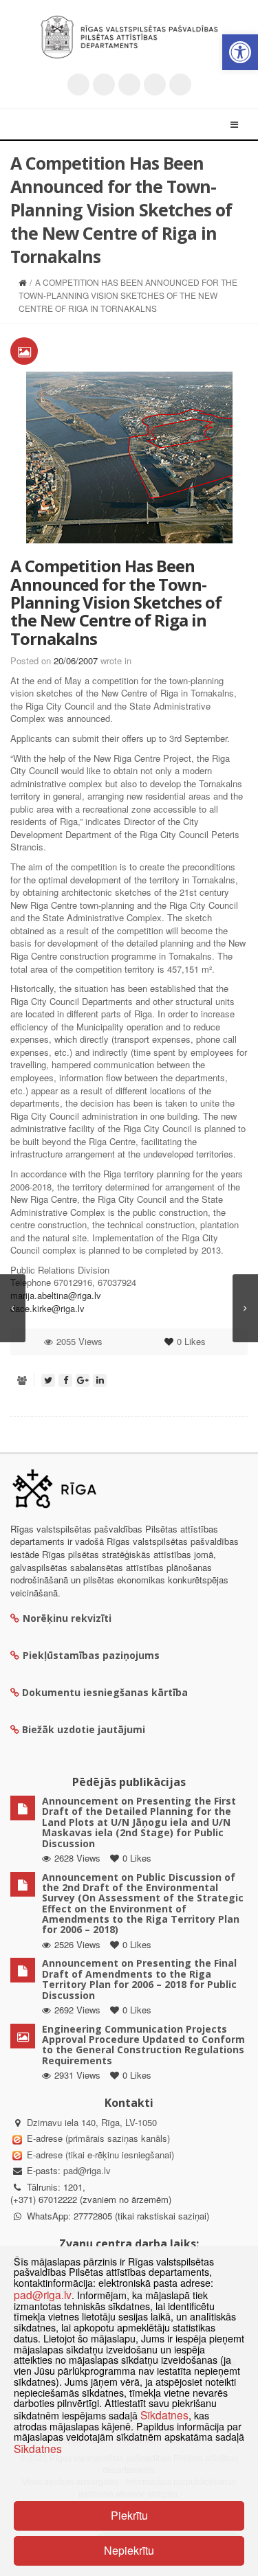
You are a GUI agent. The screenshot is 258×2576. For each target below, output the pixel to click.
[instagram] (155, 84)
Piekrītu (129, 2515)
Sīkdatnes (164, 2415)
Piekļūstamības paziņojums (91, 1655)
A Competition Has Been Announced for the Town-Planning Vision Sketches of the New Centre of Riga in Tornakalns (116, 602)
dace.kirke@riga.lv (47, 1308)
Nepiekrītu (129, 2550)
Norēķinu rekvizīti (67, 1618)
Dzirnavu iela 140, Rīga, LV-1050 (92, 2122)
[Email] (180, 84)
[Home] (22, 282)
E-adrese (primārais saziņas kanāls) (98, 2138)
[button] (240, 52)
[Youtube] (129, 84)
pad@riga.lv (87, 2170)
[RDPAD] (129, 37)
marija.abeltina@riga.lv (56, 1295)
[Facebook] (104, 84)
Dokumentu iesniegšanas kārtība (105, 1692)
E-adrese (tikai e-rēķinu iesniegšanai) (99, 2155)
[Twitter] (78, 84)
